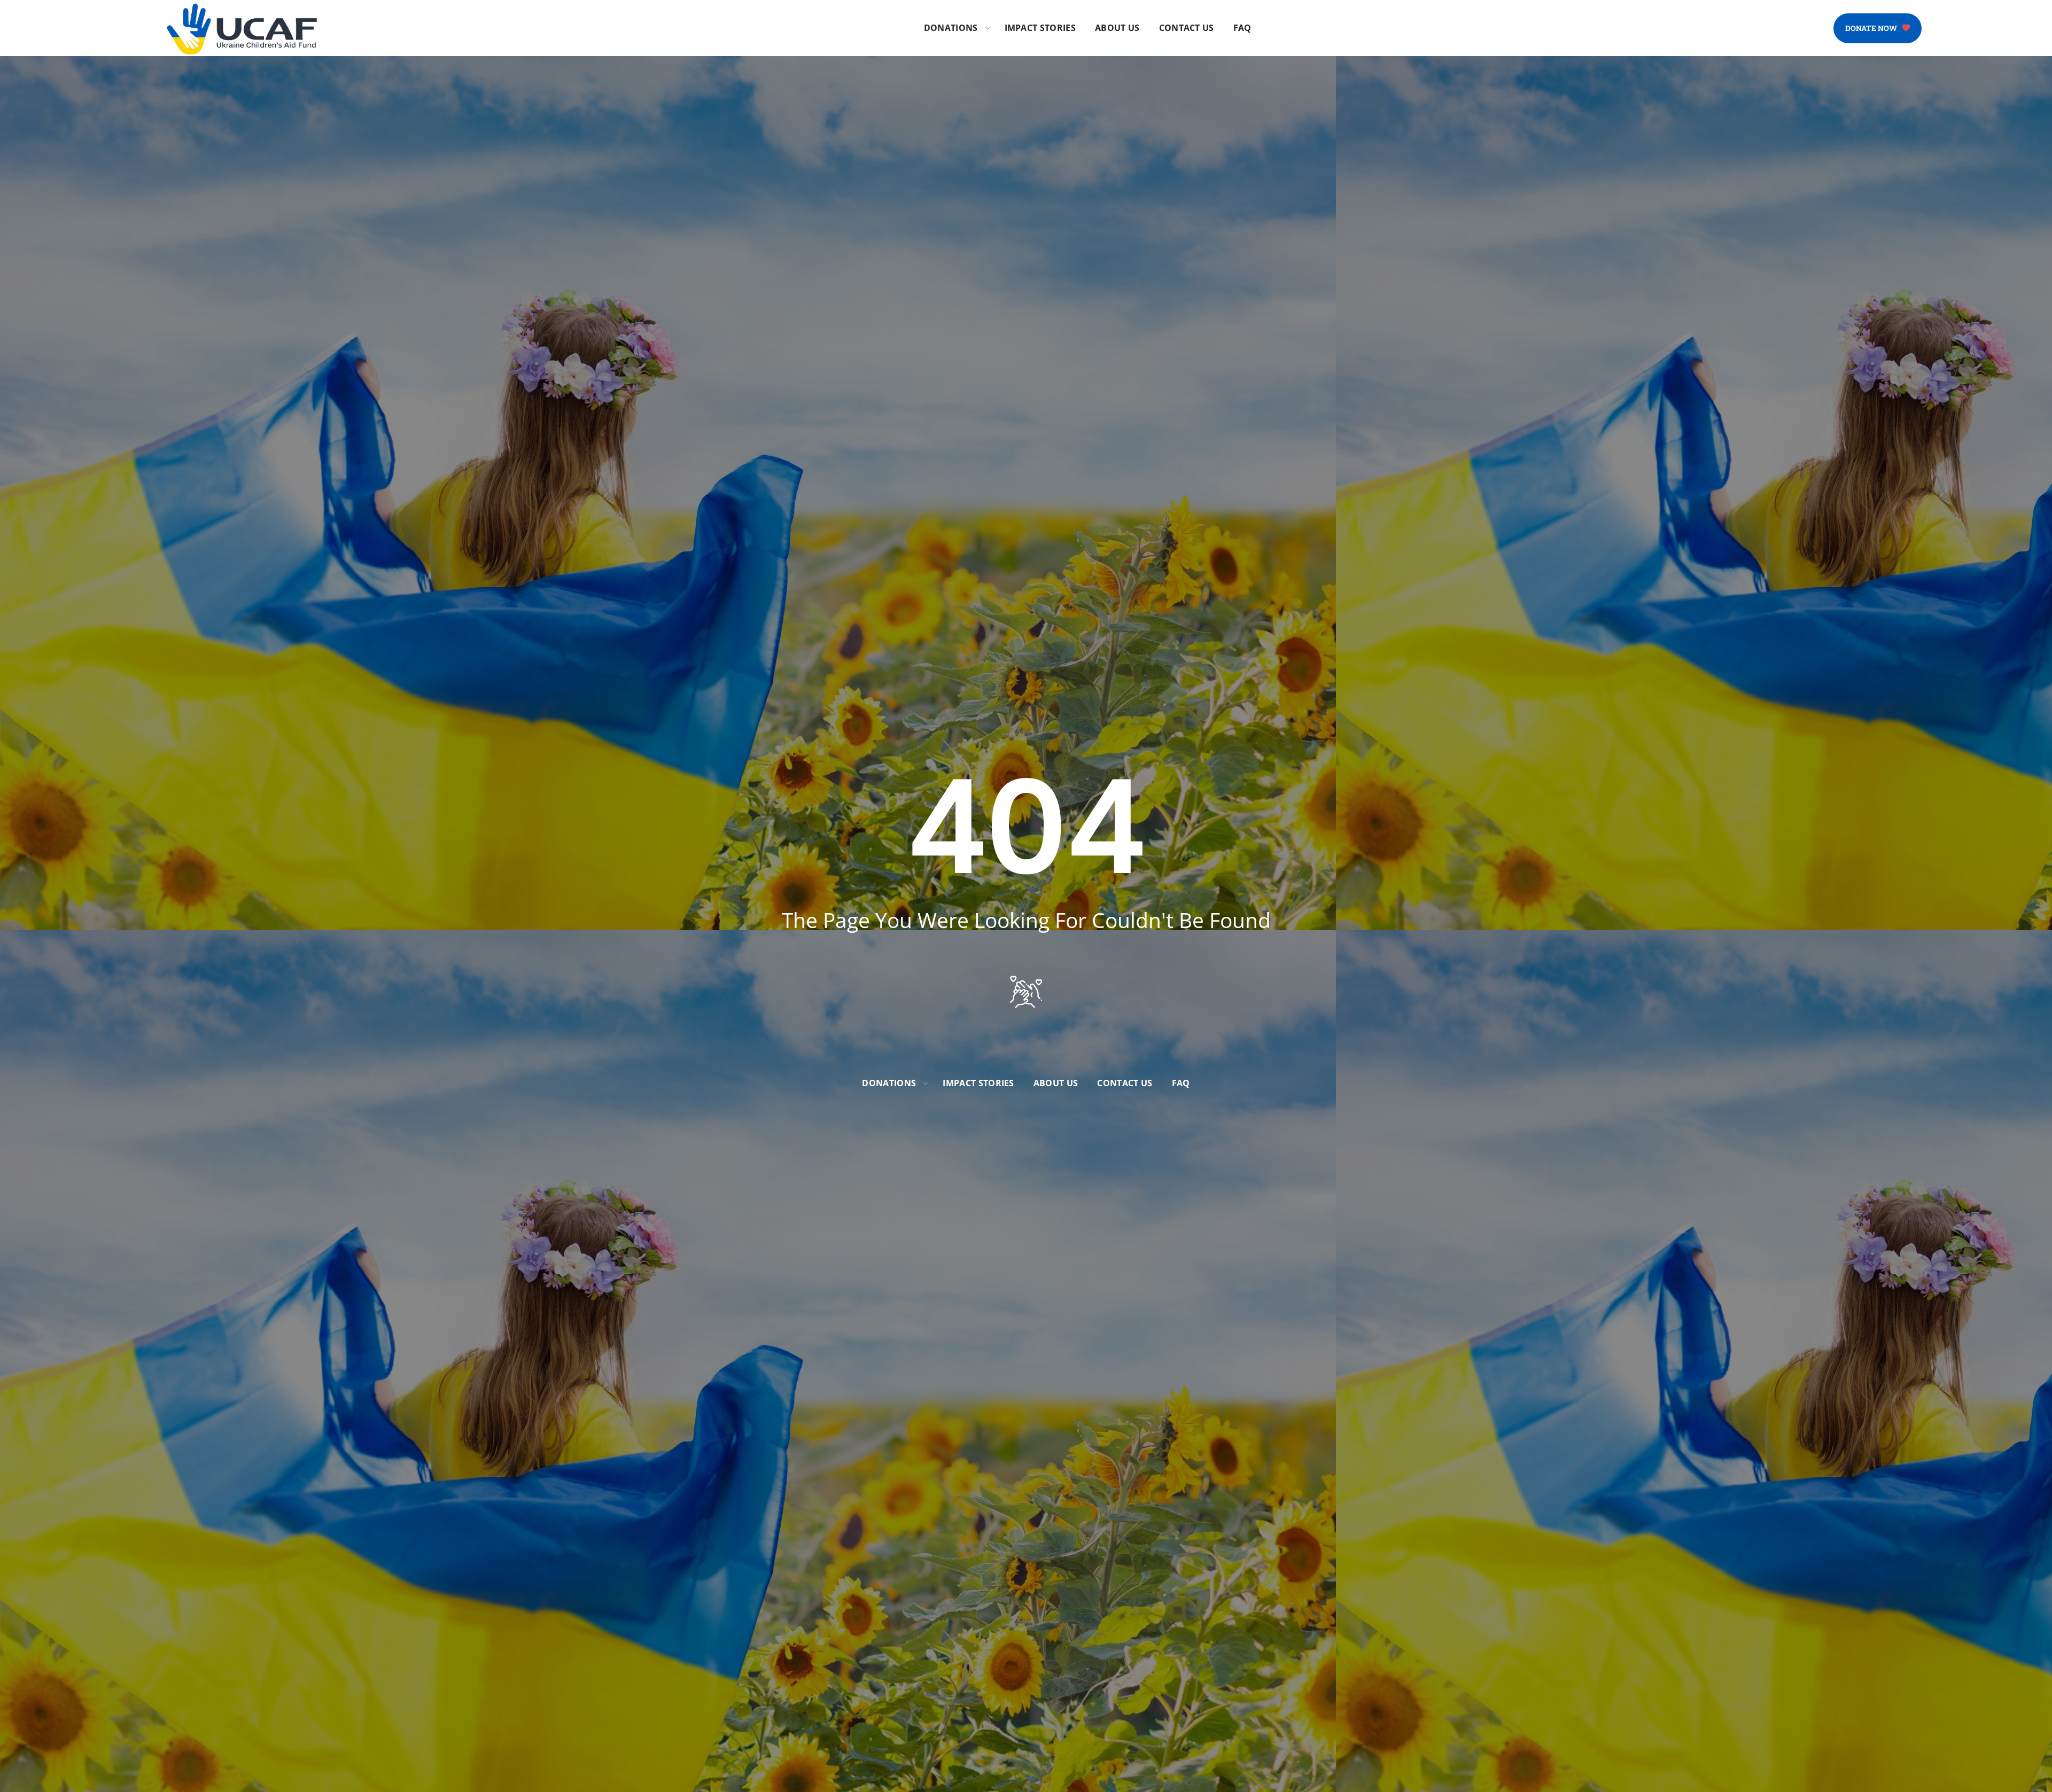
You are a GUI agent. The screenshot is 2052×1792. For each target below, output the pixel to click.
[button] (1878, 28)
